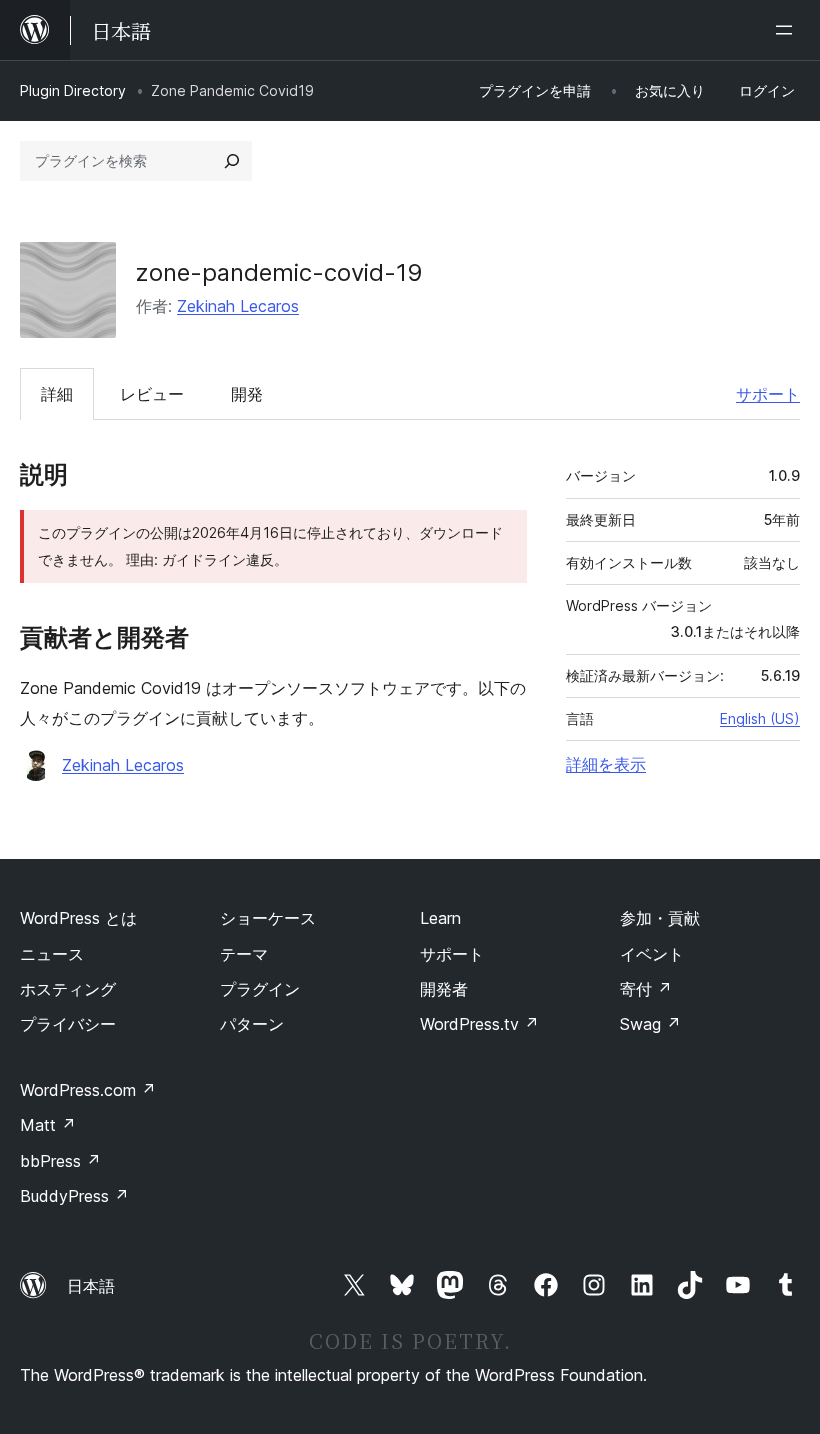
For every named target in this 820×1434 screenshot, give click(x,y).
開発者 (444, 989)
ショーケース (268, 918)
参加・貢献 (660, 918)
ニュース (52, 954)
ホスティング (68, 989)
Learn (440, 918)
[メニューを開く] (788, 30)
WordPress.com (88, 1090)
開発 (247, 394)
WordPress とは (78, 918)
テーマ (244, 954)
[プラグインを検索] (232, 161)
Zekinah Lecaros (238, 306)
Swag (650, 1024)
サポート (768, 394)
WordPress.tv (479, 1024)
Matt (48, 1125)
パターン (252, 1024)
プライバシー (68, 1024)
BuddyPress (74, 1196)
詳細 (57, 394)
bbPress (60, 1161)
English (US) (760, 718)
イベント (652, 954)
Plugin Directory (73, 90)
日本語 (91, 1286)
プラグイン (260, 989)
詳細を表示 (606, 764)
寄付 (646, 989)
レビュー (152, 394)
